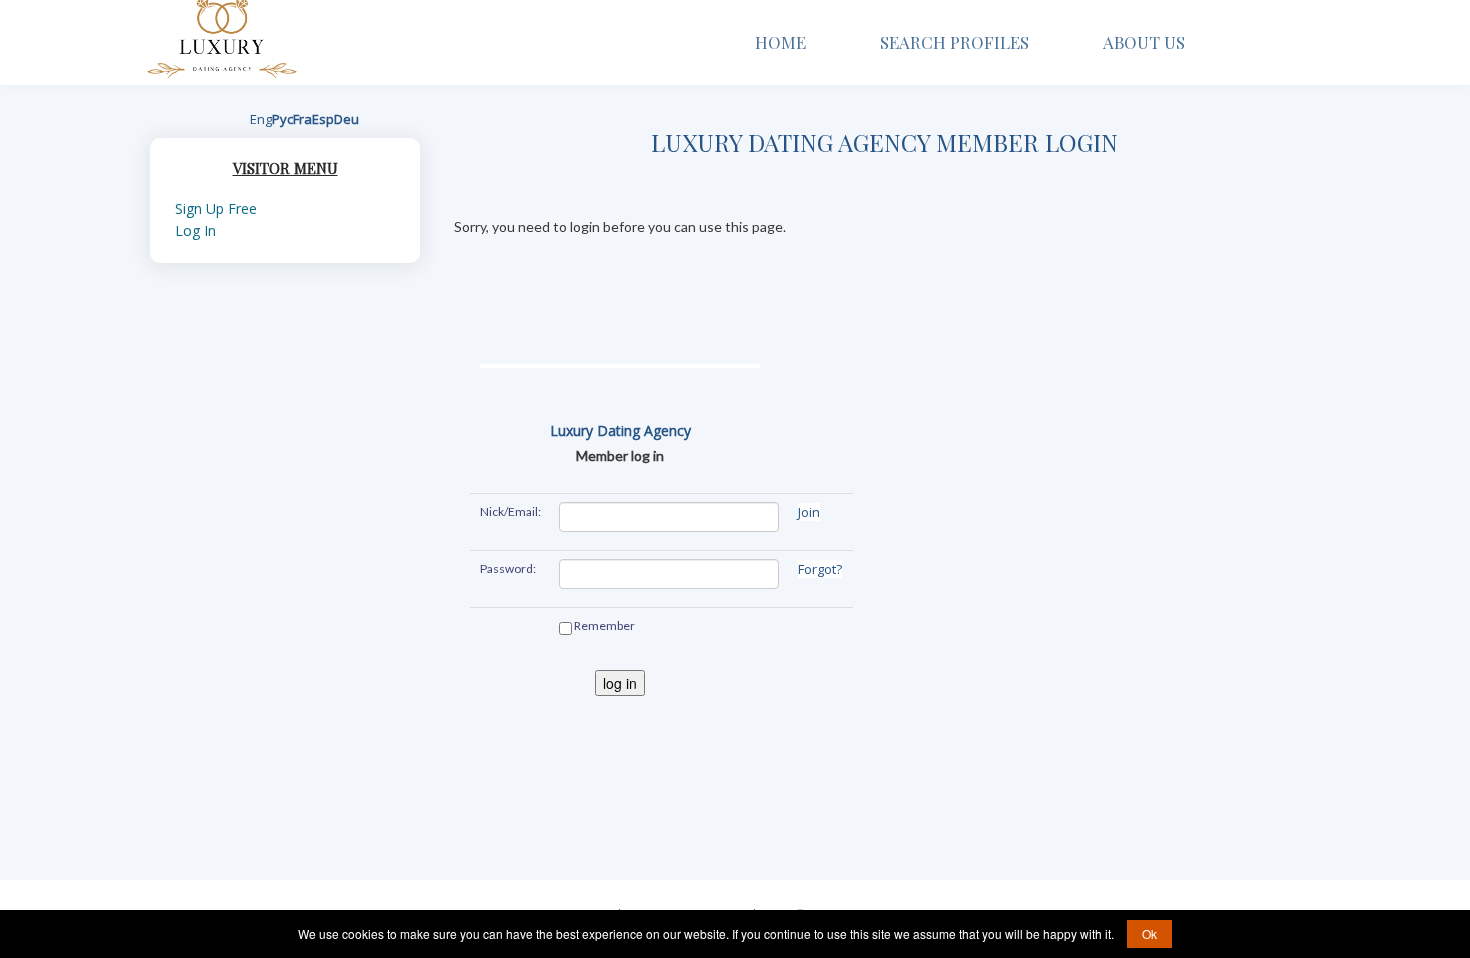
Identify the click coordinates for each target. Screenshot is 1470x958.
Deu (346, 119)
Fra (302, 119)
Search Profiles (954, 42)
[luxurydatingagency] (222, 34)
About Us (1146, 42)
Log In (195, 230)
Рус (282, 119)
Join (809, 512)
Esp (323, 119)
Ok (1149, 933)
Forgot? (820, 569)
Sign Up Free (216, 208)
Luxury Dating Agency (620, 430)
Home (780, 42)
